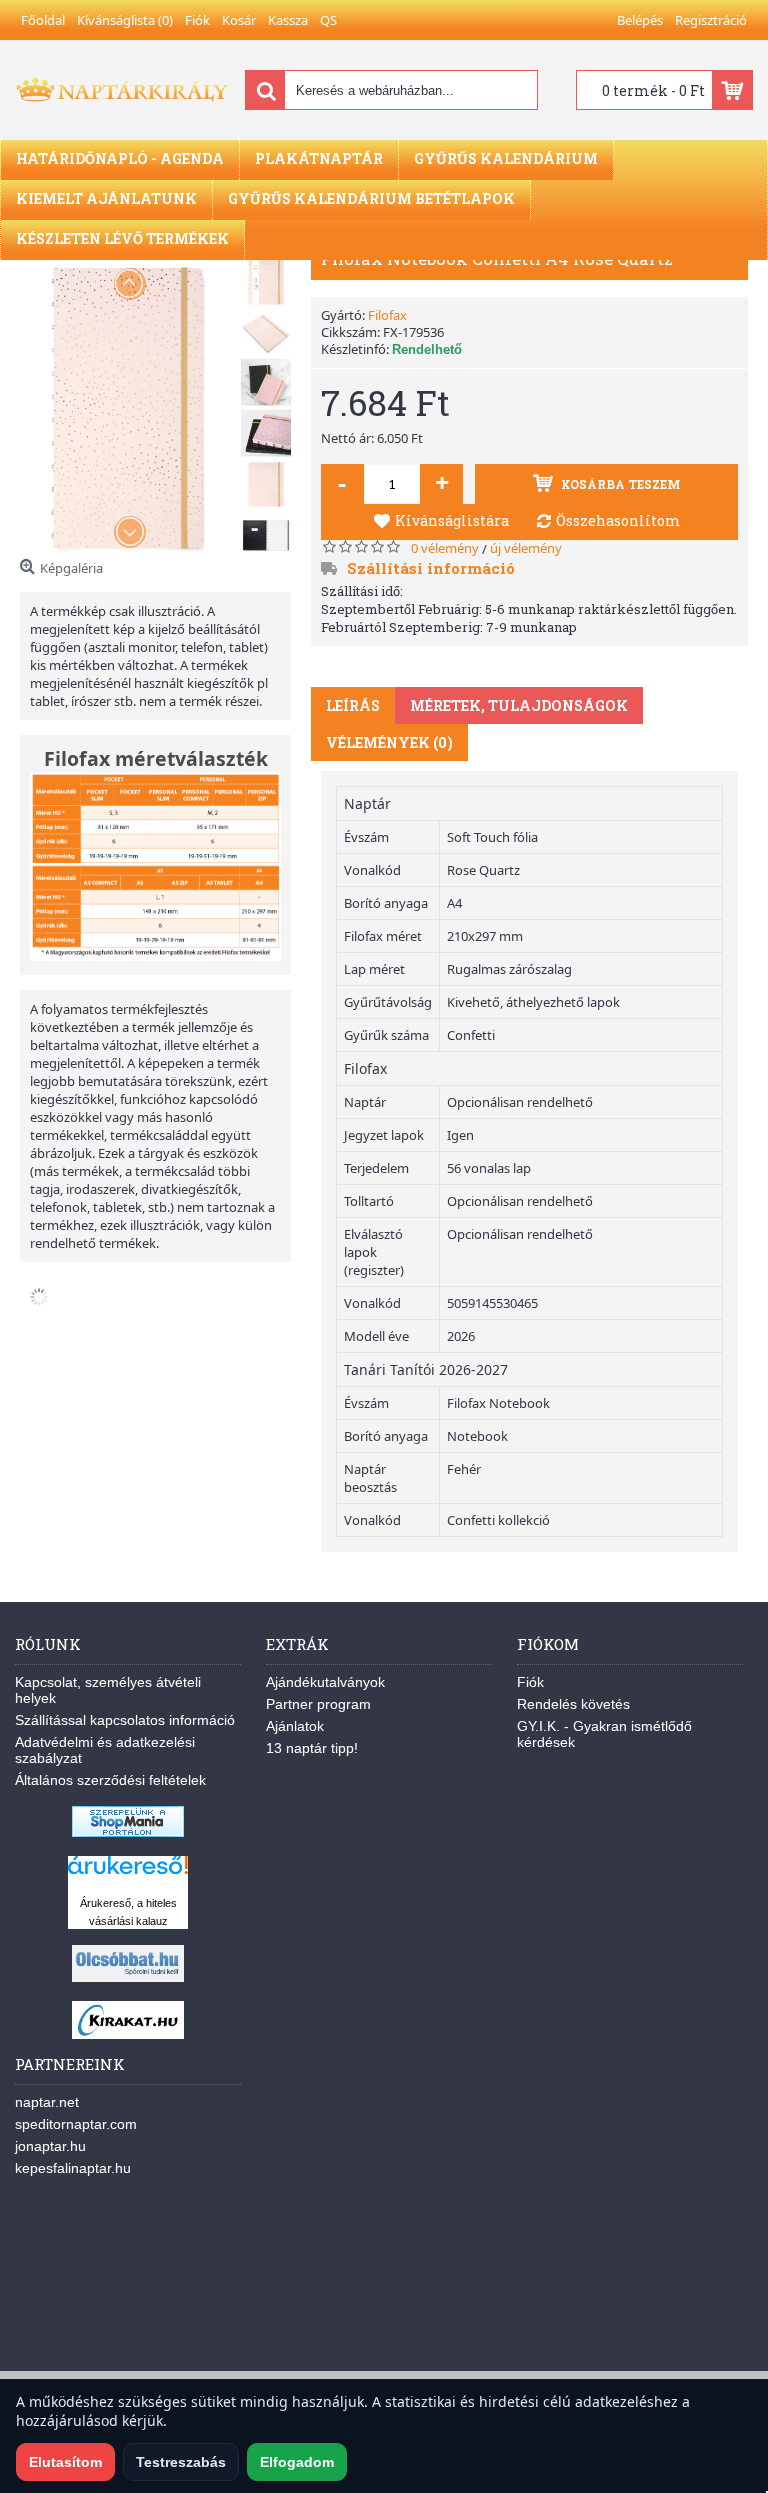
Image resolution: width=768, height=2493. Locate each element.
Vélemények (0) (389, 742)
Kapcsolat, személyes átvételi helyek (108, 1690)
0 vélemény (445, 548)
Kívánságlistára (452, 520)
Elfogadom (297, 2462)
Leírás (353, 705)
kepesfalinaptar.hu (73, 2168)
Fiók (530, 1682)
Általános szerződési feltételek (110, 1780)
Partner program (318, 1704)
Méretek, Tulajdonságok (519, 705)
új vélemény (526, 548)
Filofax (387, 315)
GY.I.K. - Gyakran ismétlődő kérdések (604, 1734)
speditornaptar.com (76, 2124)
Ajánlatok (295, 1726)
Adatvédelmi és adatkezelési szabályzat (105, 1750)
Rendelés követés (573, 1704)
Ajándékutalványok (325, 1682)
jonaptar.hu (50, 2146)
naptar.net (47, 2102)
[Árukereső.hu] (128, 1874)
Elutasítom (65, 2462)
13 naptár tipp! (312, 1748)
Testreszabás (181, 2462)
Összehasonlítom (618, 520)
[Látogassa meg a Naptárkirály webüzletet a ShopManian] (128, 1832)
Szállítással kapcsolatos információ (125, 1720)
